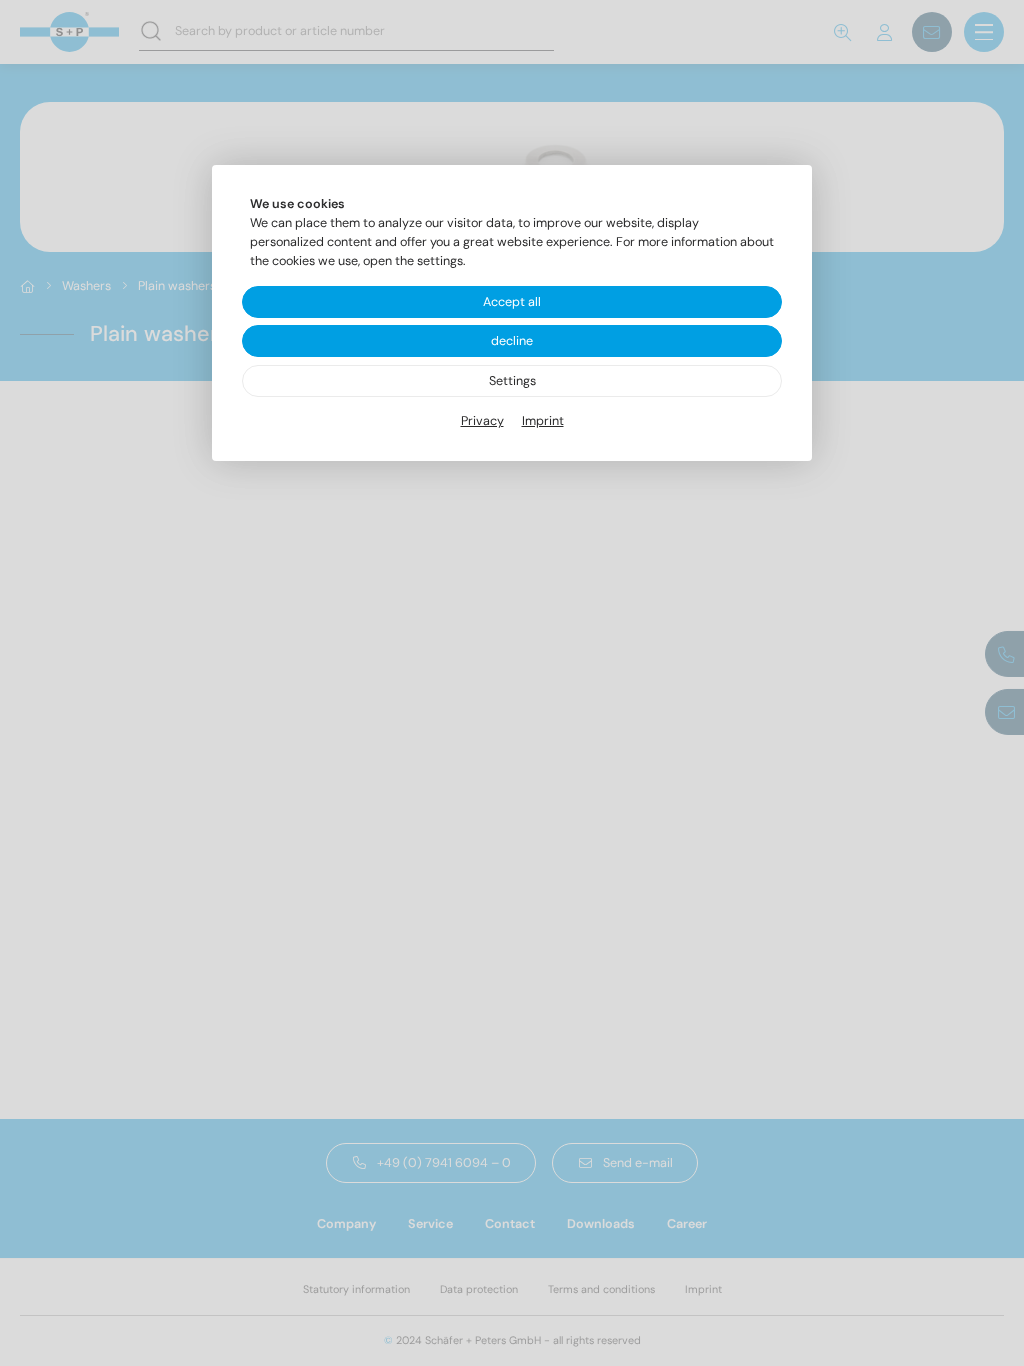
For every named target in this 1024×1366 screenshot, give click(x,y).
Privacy (482, 421)
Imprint (543, 421)
